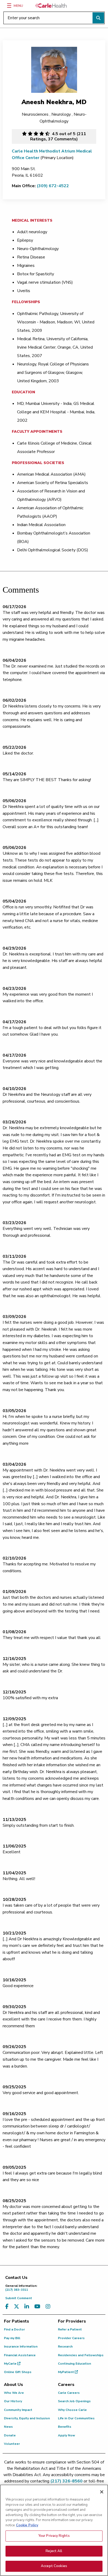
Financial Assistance (20, 2355)
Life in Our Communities (76, 2418)
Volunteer (12, 2444)
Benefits (65, 2427)
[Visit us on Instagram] (48, 2307)
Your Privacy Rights (54, 2536)
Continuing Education (74, 2364)
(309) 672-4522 (53, 186)
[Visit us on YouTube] (37, 2307)
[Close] (102, 2492)
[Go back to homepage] (51, 6)
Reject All (54, 2551)
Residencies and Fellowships (81, 2355)
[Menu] (9, 6)
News (8, 2427)
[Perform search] (98, 18)
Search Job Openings (74, 2401)
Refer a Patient (70, 2329)
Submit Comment (19, 2298)
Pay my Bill (12, 2338)
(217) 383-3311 (21, 2288)
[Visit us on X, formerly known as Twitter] (17, 2307)
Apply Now (66, 2435)
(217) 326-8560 (66, 2481)
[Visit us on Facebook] (7, 2307)
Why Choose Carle (72, 2410)
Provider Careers (71, 2338)
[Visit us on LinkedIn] (27, 2307)
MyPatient (66, 2372)
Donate (10, 2435)
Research (65, 2346)
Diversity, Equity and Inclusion (27, 2418)
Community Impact (18, 2410)
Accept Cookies (54, 2566)
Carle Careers (69, 2393)
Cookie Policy (27, 2525)
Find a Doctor (14, 2329)
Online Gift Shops (18, 2372)
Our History (13, 2401)
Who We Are (14, 2393)
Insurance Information (21, 2346)
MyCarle (11, 2364)
